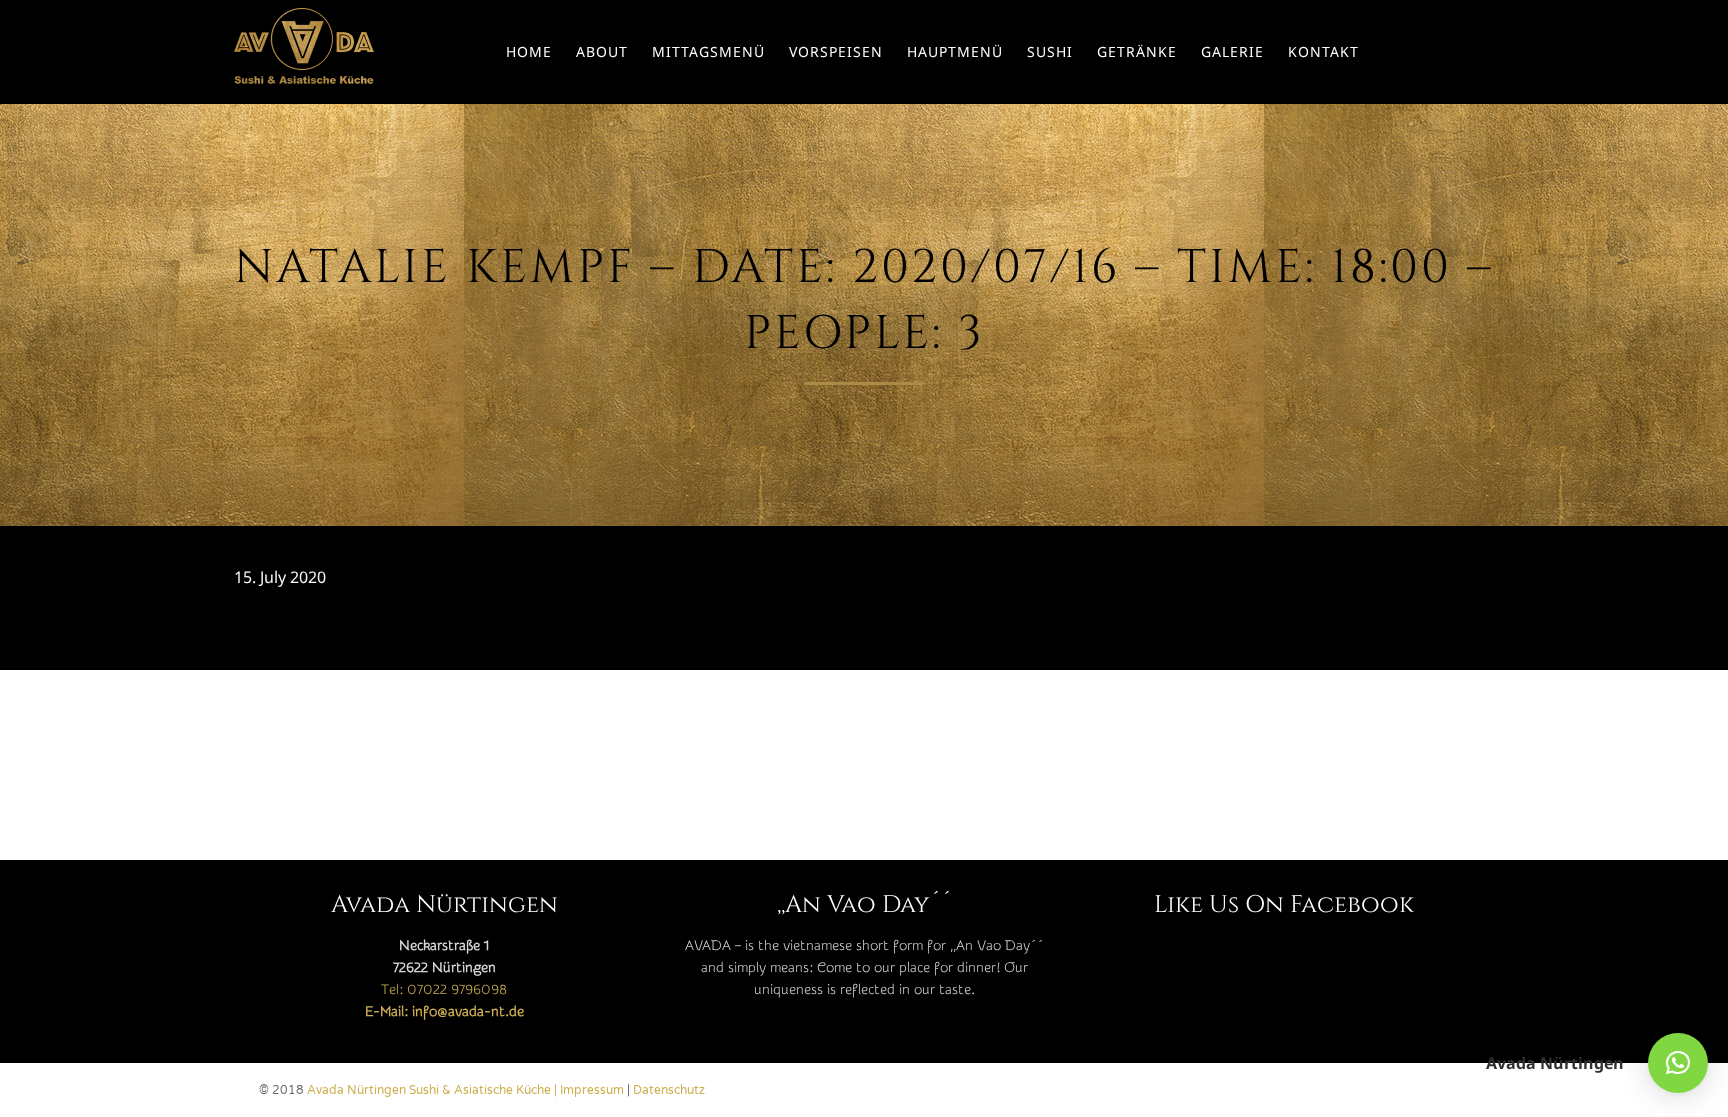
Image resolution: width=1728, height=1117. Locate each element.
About (602, 51)
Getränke (1137, 51)
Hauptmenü (955, 51)
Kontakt (1323, 51)
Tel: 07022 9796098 (444, 990)
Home (529, 51)
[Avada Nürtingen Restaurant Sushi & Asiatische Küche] (304, 52)
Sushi (1050, 51)
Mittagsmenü (708, 51)
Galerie (1232, 51)
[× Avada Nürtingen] (1678, 1063)
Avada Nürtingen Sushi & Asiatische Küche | (433, 1090)
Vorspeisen (836, 51)
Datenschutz (669, 1090)
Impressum (592, 1090)
